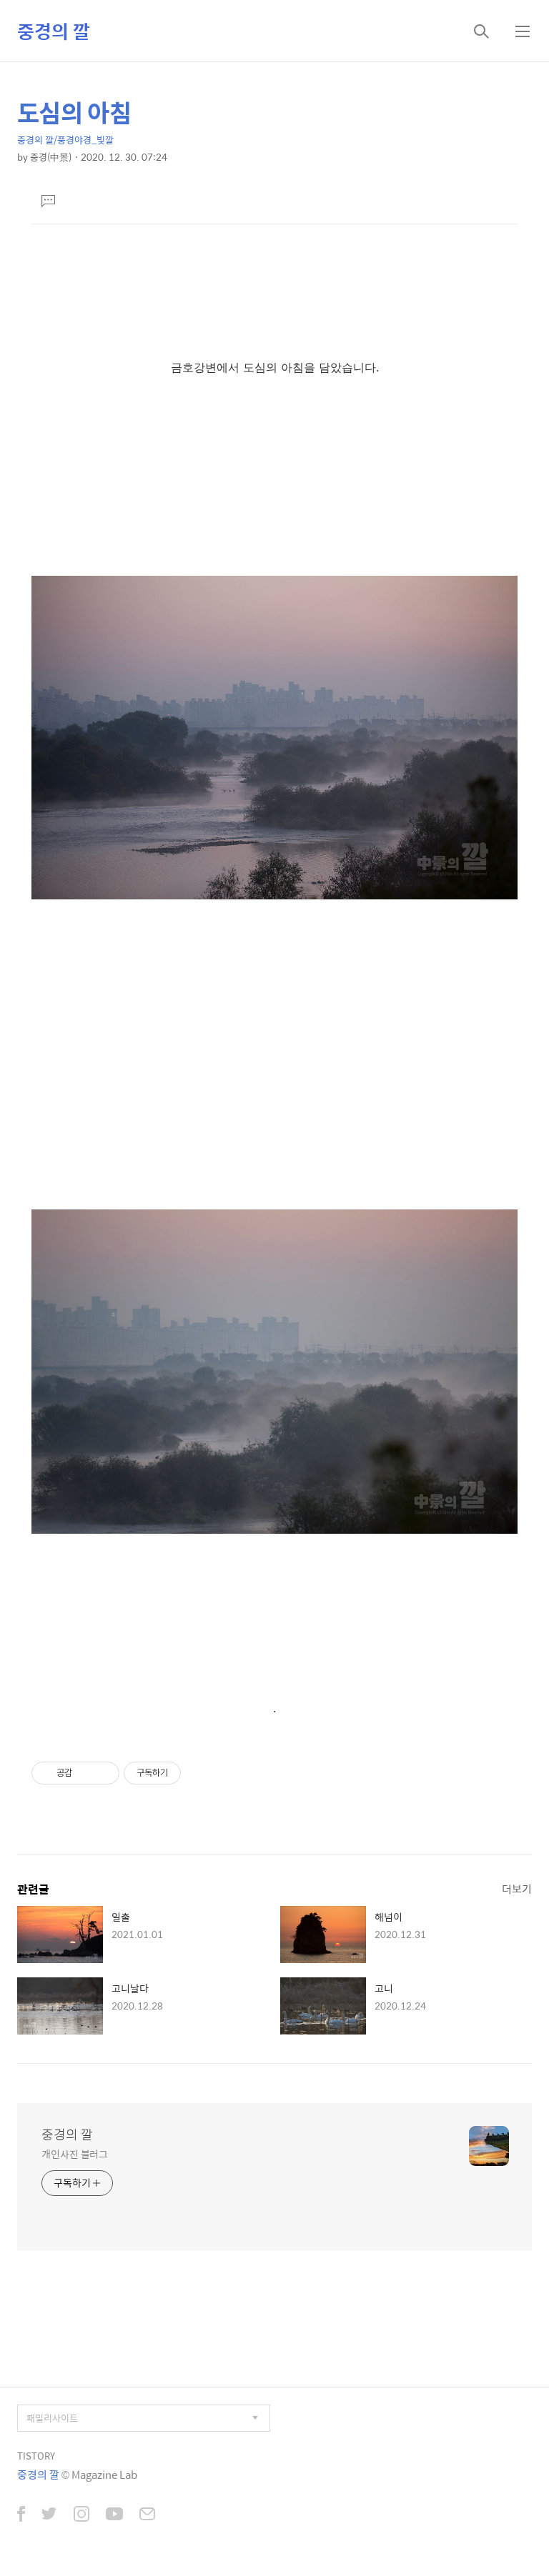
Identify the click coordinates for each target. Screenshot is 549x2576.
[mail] (147, 2515)
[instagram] (81, 2515)
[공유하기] (85, 1773)
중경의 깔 (54, 31)
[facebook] (21, 2515)
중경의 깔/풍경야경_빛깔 (65, 140)
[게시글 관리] (103, 1773)
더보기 (517, 1888)
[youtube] (114, 2515)
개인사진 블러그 (75, 2153)
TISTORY (36, 2456)
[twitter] (49, 2515)
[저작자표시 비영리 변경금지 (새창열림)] (200, 1773)
